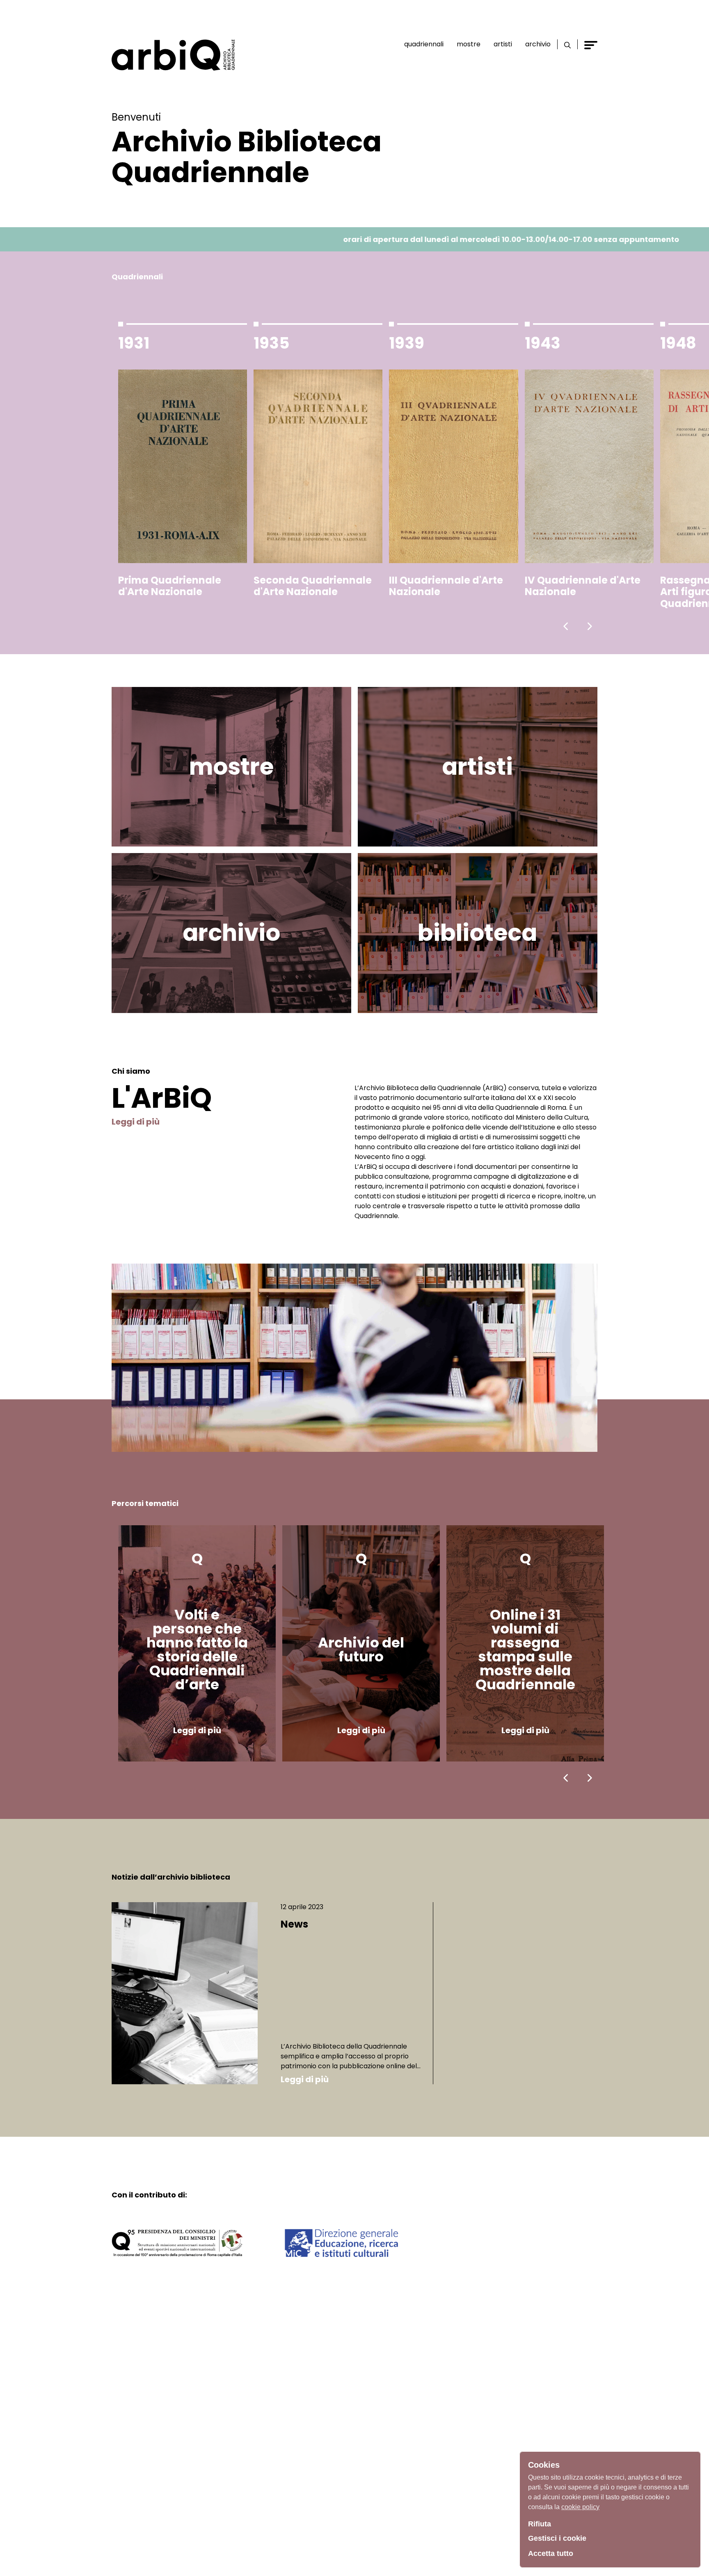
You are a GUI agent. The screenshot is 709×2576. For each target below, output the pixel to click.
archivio (231, 933)
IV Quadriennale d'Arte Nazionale (583, 586)
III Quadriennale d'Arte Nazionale (446, 586)
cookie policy (580, 2507)
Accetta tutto (551, 2553)
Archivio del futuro (361, 1650)
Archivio (538, 44)
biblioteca (477, 933)
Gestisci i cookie (557, 2538)
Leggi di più (136, 1122)
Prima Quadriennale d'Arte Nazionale (170, 586)
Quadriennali (424, 44)
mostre (231, 767)
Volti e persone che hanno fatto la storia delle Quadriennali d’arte (197, 1650)
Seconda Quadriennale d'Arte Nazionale (313, 586)
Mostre (469, 44)
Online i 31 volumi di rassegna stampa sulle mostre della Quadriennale (525, 1650)
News (294, 1925)
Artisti (503, 44)
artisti (477, 767)
